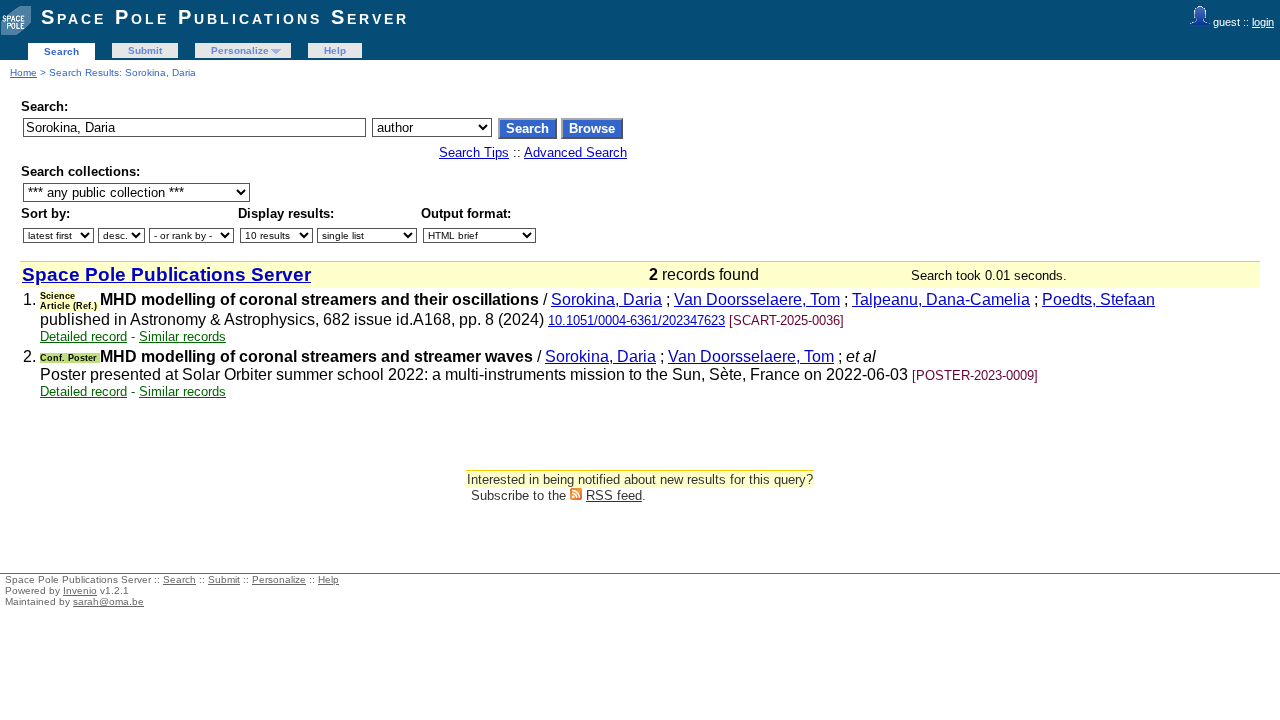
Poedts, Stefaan (1098, 299)
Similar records (182, 336)
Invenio (80, 590)
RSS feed (614, 495)
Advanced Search (575, 152)
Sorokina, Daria (606, 299)
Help (335, 50)
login (1263, 22)
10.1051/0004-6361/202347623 (636, 320)
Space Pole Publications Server (225, 17)
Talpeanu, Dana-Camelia (941, 299)
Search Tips (474, 152)
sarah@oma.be (108, 601)
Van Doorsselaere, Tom (757, 299)
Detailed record (83, 336)
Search (61, 51)
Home (23, 72)
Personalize (240, 50)
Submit (145, 50)
